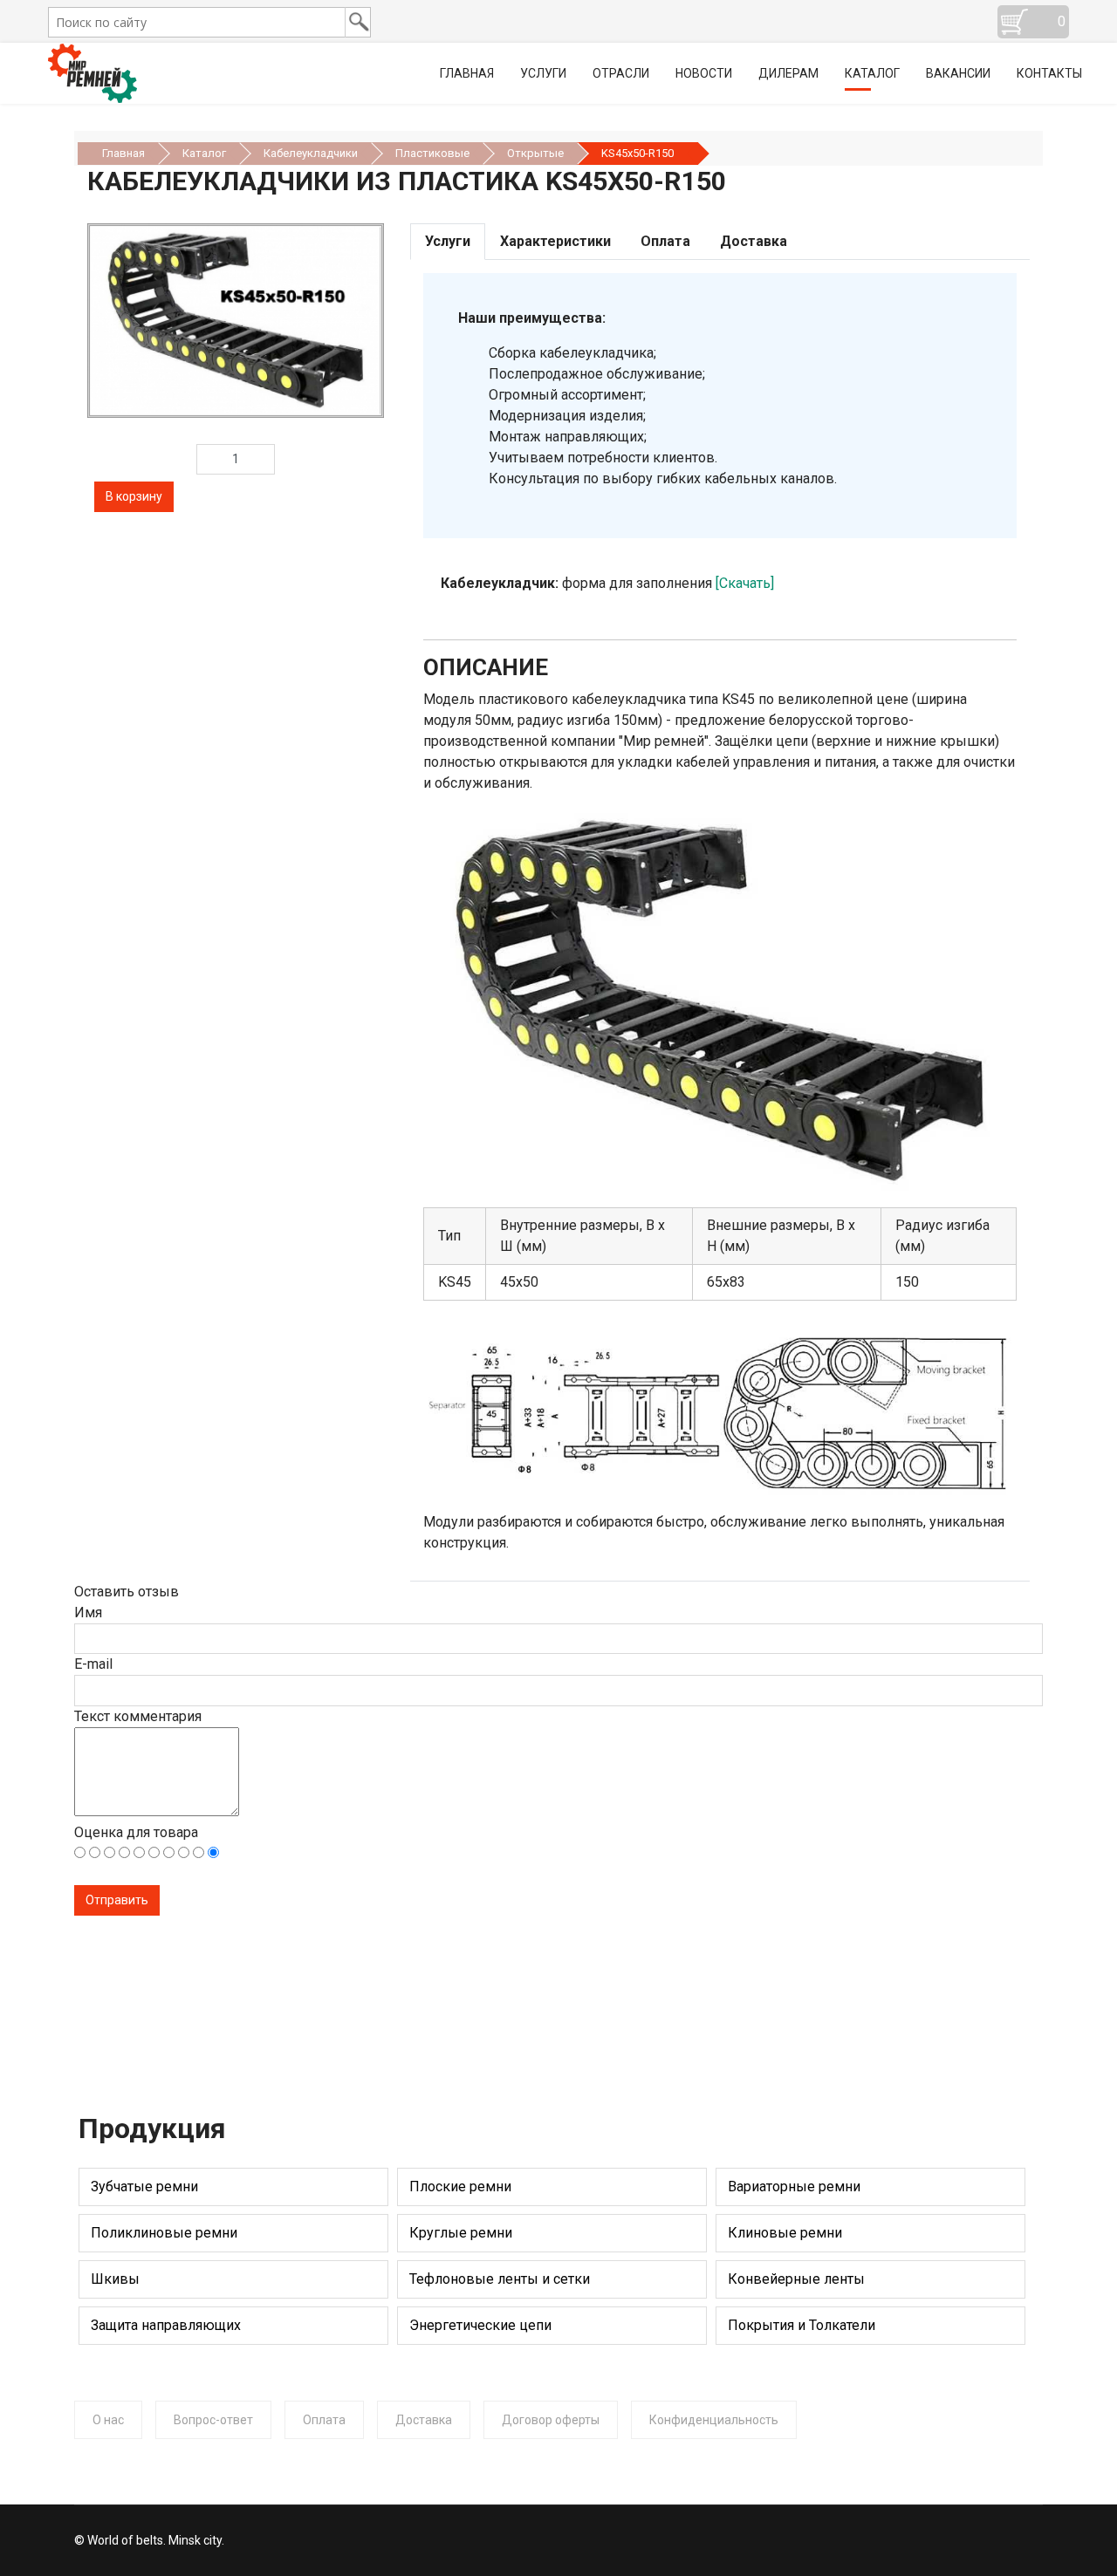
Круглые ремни (461, 2233)
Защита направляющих (166, 2325)
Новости (704, 73)
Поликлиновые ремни (164, 2233)
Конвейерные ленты (796, 2279)
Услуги (543, 73)
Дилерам (788, 73)
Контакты (1049, 73)
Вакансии (958, 73)
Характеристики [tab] (555, 241)
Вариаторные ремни (794, 2187)
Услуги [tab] (448, 241)
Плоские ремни (460, 2187)
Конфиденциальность (714, 2420)
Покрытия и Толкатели (802, 2325)
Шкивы (115, 2279)
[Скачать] (745, 583)
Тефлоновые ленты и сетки (500, 2279)
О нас (108, 2420)
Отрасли (621, 73)
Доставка (424, 2420)
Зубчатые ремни (144, 2187)
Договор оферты (551, 2420)
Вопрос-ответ (213, 2420)
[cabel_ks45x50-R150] (236, 320)
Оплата (324, 2420)
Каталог (872, 73)
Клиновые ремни (785, 2233)
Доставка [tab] (754, 241)
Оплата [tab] (665, 241)
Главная (467, 73)
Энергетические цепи (480, 2325)
